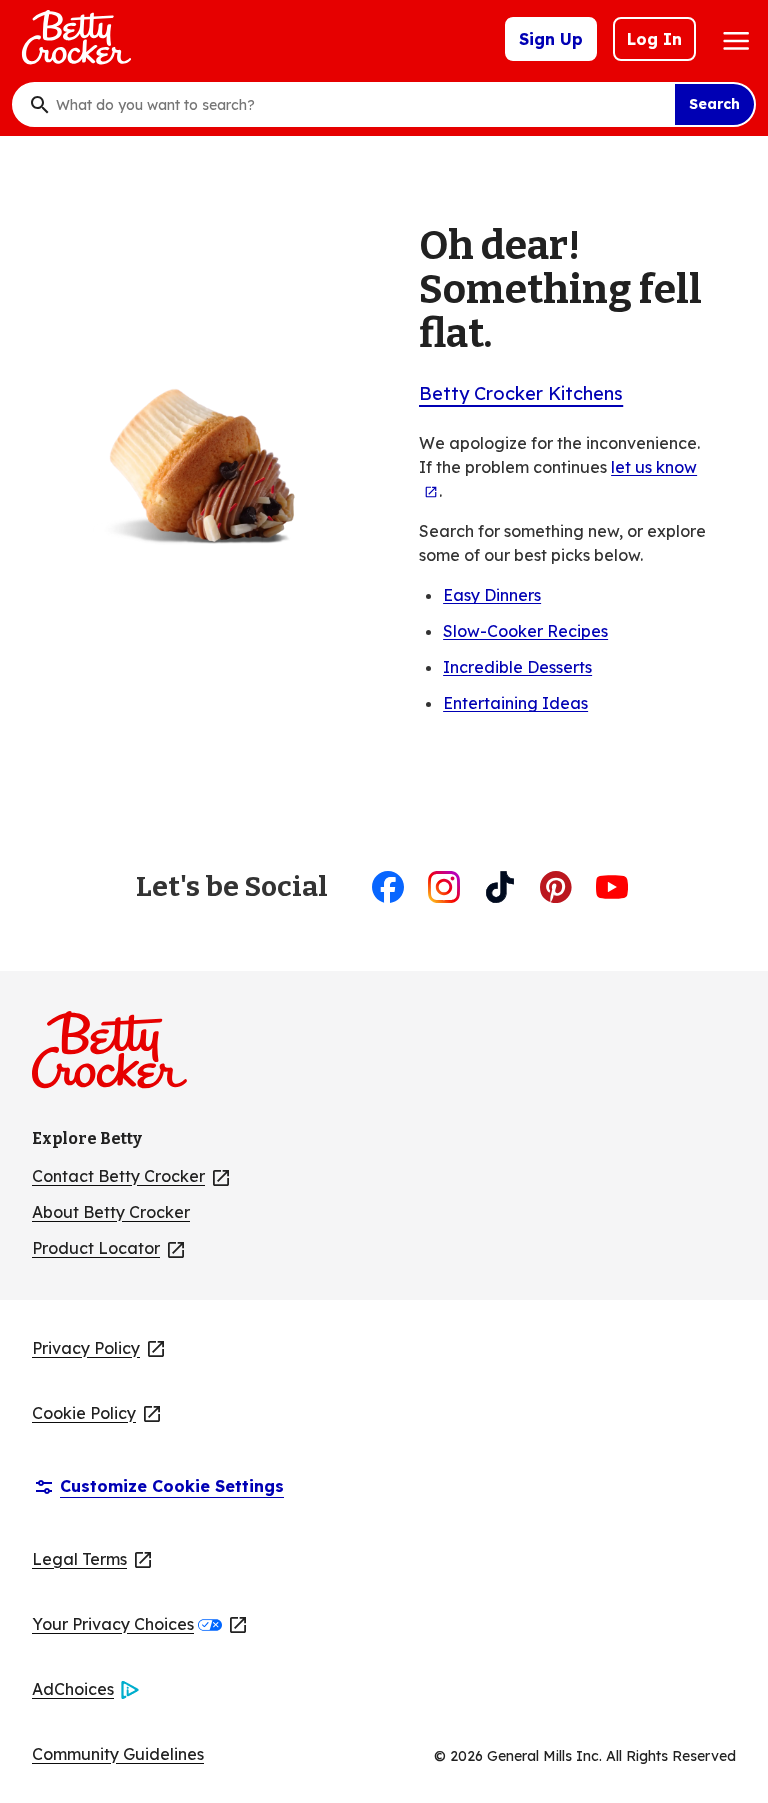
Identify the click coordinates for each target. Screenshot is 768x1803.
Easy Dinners (492, 595)
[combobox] (360, 105)
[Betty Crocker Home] (74, 39)
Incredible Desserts (517, 667)
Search (714, 104)
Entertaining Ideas (515, 703)
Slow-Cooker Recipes (525, 631)
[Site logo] (119, 1058)
